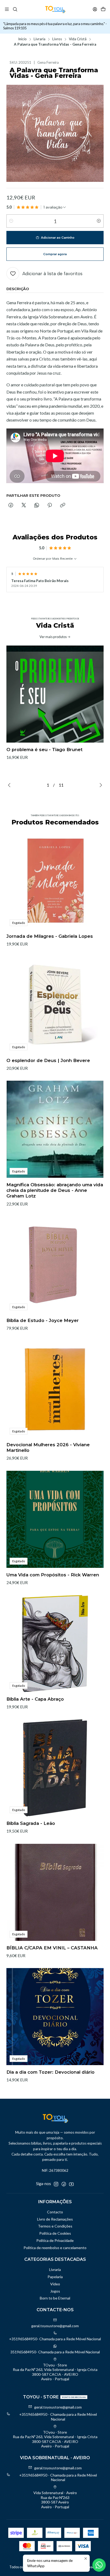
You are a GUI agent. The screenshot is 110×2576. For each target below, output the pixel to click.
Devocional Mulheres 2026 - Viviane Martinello (48, 1447)
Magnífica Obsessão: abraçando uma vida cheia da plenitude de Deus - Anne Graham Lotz (55, 1190)
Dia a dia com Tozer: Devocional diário (50, 2072)
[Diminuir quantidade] (11, 221)
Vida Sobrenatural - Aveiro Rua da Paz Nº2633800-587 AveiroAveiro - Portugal (55, 2500)
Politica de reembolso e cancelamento (55, 2248)
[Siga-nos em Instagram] (56, 2184)
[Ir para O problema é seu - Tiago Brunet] (55, 694)
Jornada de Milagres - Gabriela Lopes (50, 936)
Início (22, 39)
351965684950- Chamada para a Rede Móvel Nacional (55, 2352)
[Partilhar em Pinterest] (50, 506)
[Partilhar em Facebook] (11, 506)
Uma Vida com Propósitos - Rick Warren (53, 1575)
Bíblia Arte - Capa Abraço (35, 1699)
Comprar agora (55, 254)
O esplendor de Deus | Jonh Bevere (48, 1060)
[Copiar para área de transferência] (63, 506)
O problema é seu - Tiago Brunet (44, 750)
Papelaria (55, 2277)
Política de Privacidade (55, 2240)
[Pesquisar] (15, 9)
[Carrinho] (103, 9)
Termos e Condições (55, 2226)
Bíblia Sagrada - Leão (31, 1823)
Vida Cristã (78, 39)
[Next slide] (100, 785)
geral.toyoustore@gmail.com (55, 2326)
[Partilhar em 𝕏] (24, 506)
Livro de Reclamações (55, 2219)
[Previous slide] (10, 785)
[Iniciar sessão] (95, 9)
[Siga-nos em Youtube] (71, 2184)
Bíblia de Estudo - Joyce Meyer (43, 1320)
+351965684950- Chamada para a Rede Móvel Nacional (55, 2339)
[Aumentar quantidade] (99, 221)
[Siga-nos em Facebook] (64, 2184)
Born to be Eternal (55, 2298)
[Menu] (7, 9)
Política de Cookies (55, 2233)
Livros (57, 39)
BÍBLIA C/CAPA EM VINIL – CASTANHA (52, 1948)
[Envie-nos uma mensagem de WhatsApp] (99, 2565)
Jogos (55, 2291)
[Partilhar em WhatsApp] (37, 506)
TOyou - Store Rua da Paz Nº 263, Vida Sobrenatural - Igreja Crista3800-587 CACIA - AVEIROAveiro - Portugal (55, 2372)
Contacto (55, 2212)
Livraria (40, 39)
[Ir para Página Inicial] (55, 9)
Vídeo (55, 2284)
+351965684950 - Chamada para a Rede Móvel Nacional (58, 2417)
